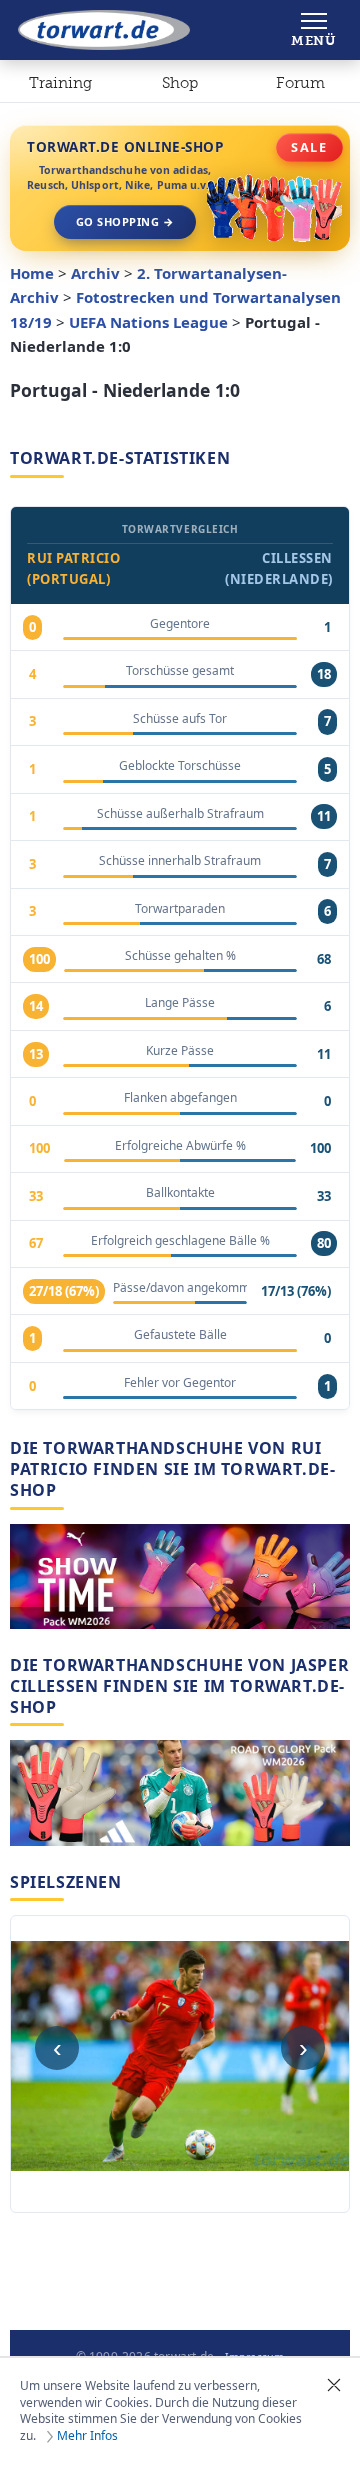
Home (32, 273)
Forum (300, 83)
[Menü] (313, 30)
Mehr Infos (87, 2436)
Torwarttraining (60, 87)
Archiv (95, 273)
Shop (180, 83)
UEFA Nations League (148, 322)
